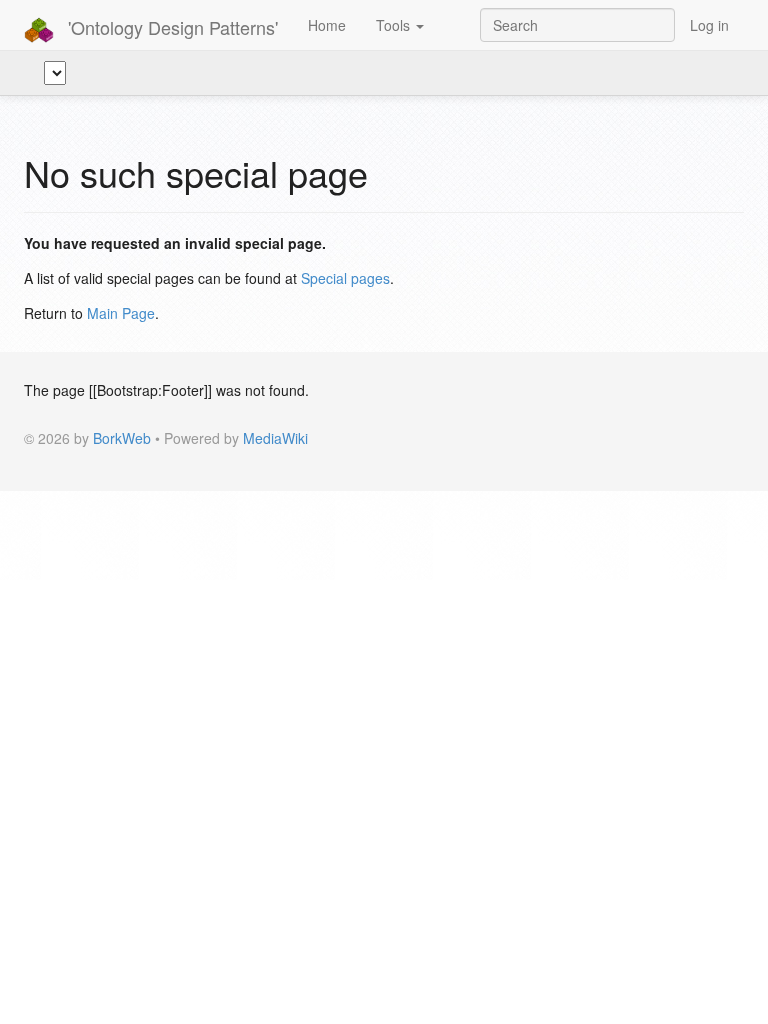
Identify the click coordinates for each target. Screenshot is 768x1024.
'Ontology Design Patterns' (170, 27)
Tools (395, 25)
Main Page (121, 313)
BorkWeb (122, 438)
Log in (709, 25)
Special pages (345, 278)
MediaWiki (275, 438)
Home (327, 25)
